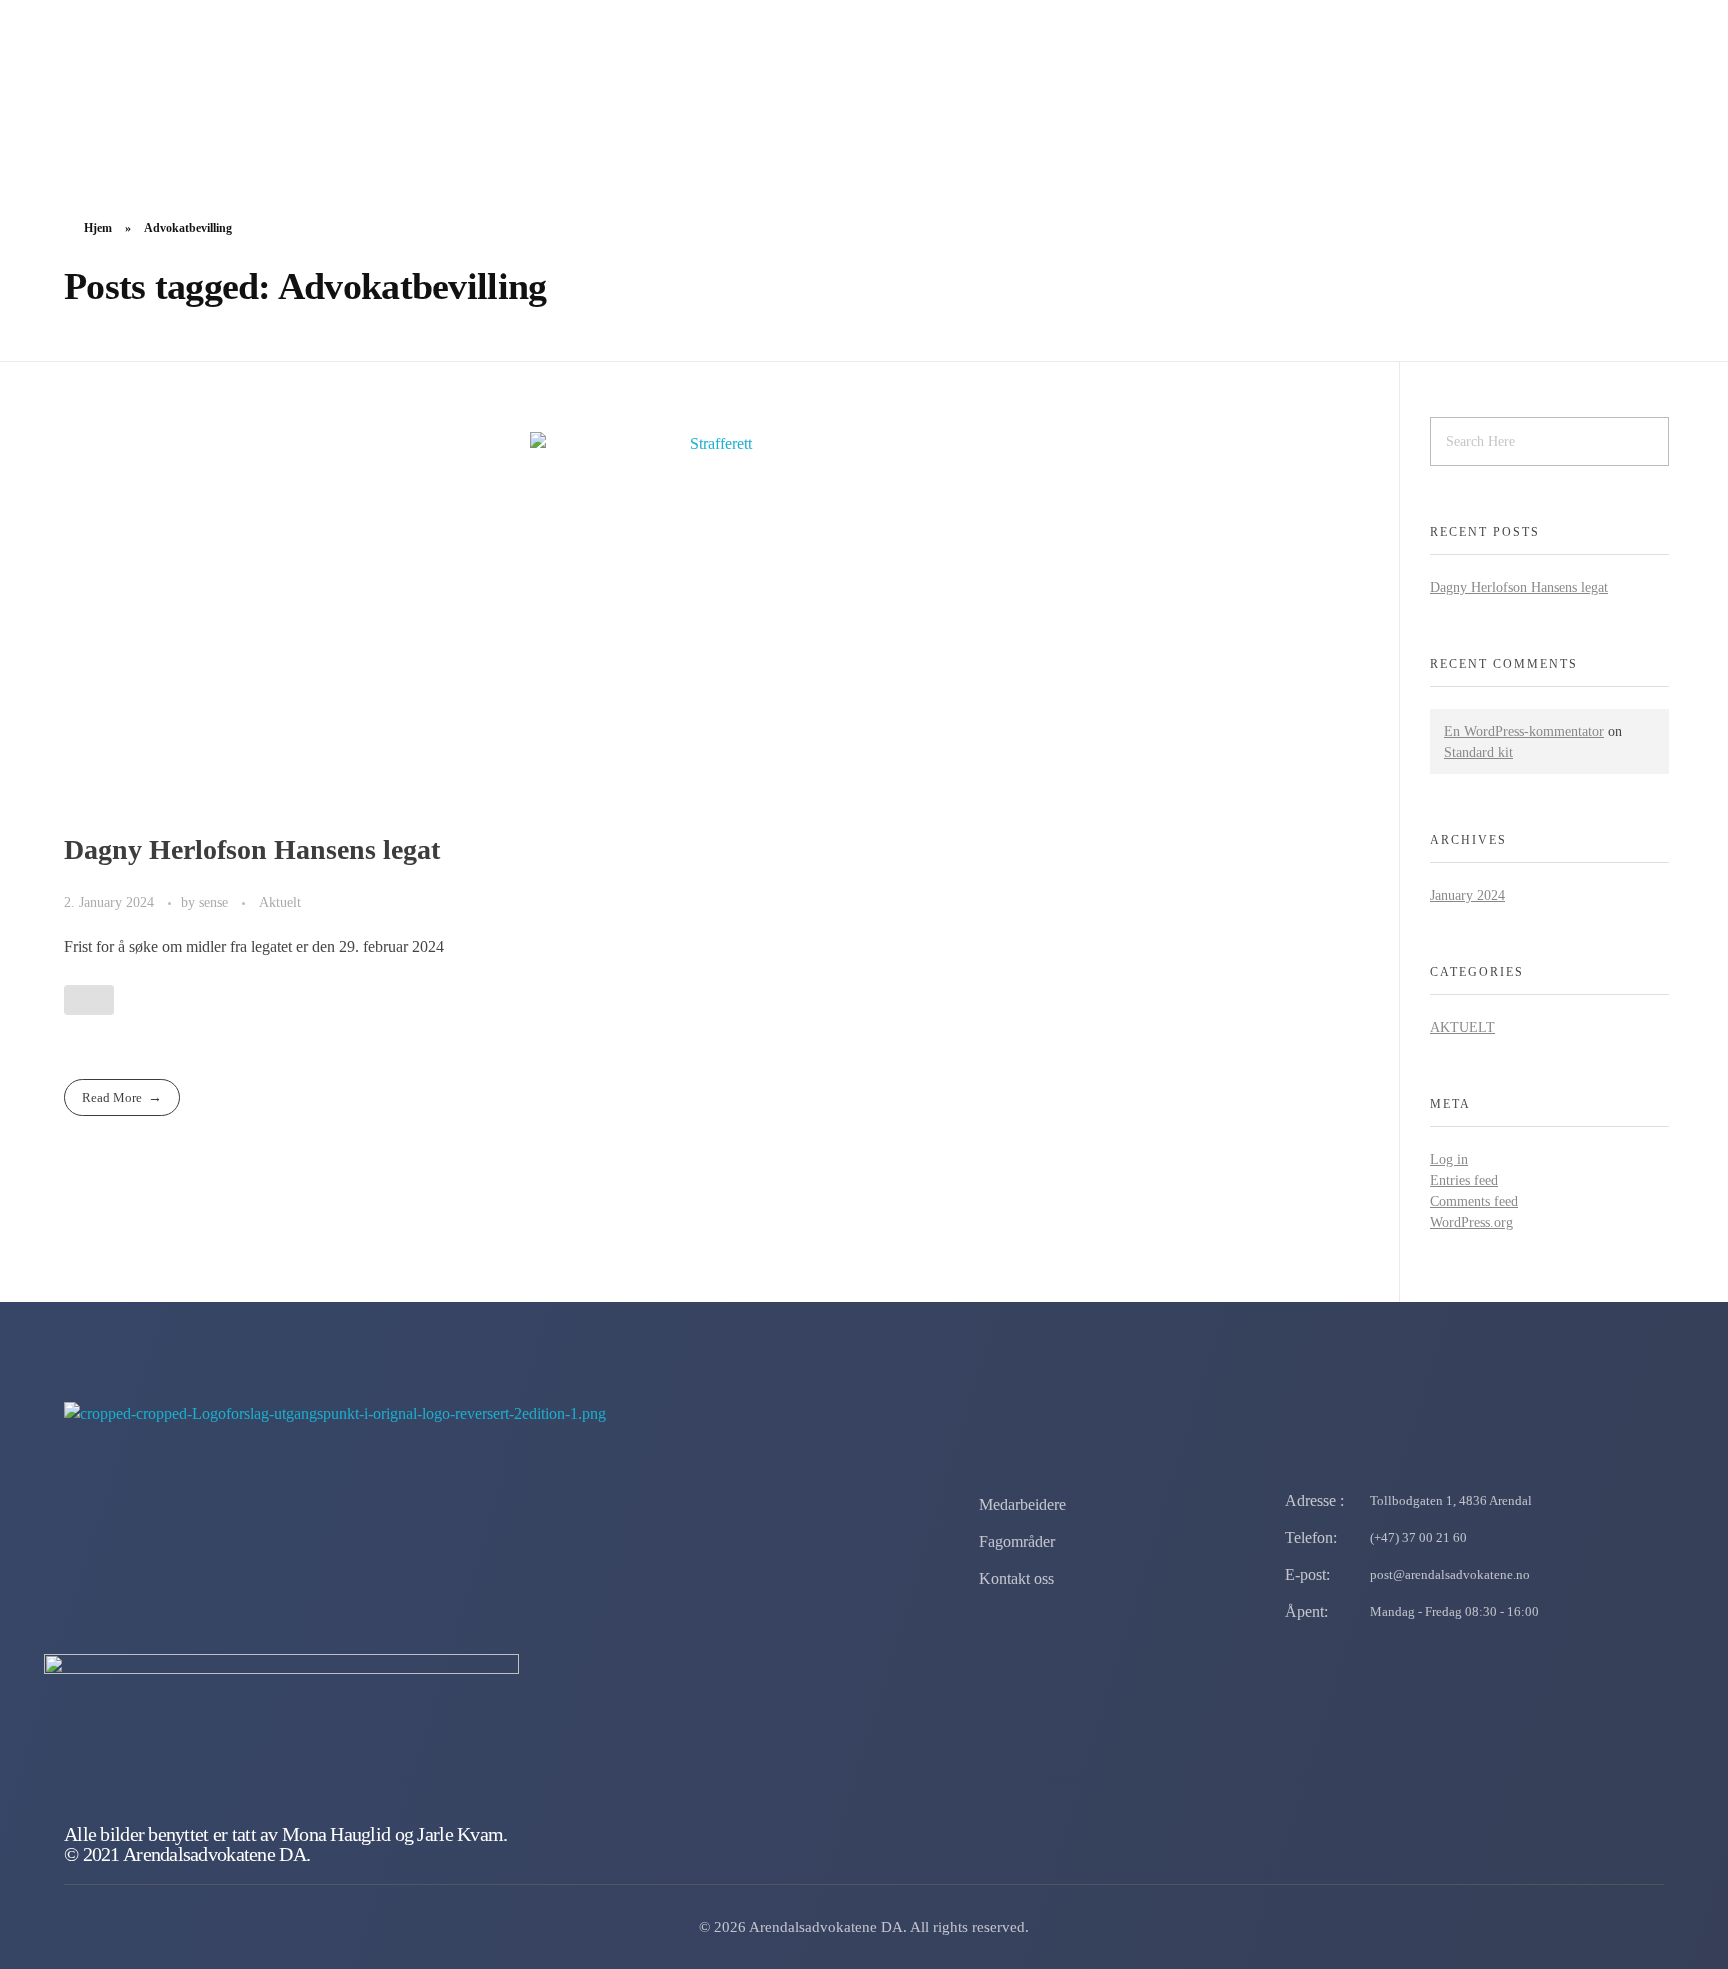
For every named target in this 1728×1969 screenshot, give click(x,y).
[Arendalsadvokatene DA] (276, 84)
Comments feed (1474, 1201)
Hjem (98, 228)
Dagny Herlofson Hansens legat (252, 849)
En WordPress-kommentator (1524, 731)
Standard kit (1478, 752)
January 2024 (1467, 895)
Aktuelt (280, 902)
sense (215, 902)
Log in (1449, 1159)
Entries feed (1464, 1180)
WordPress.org (1471, 1222)
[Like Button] (89, 1000)
